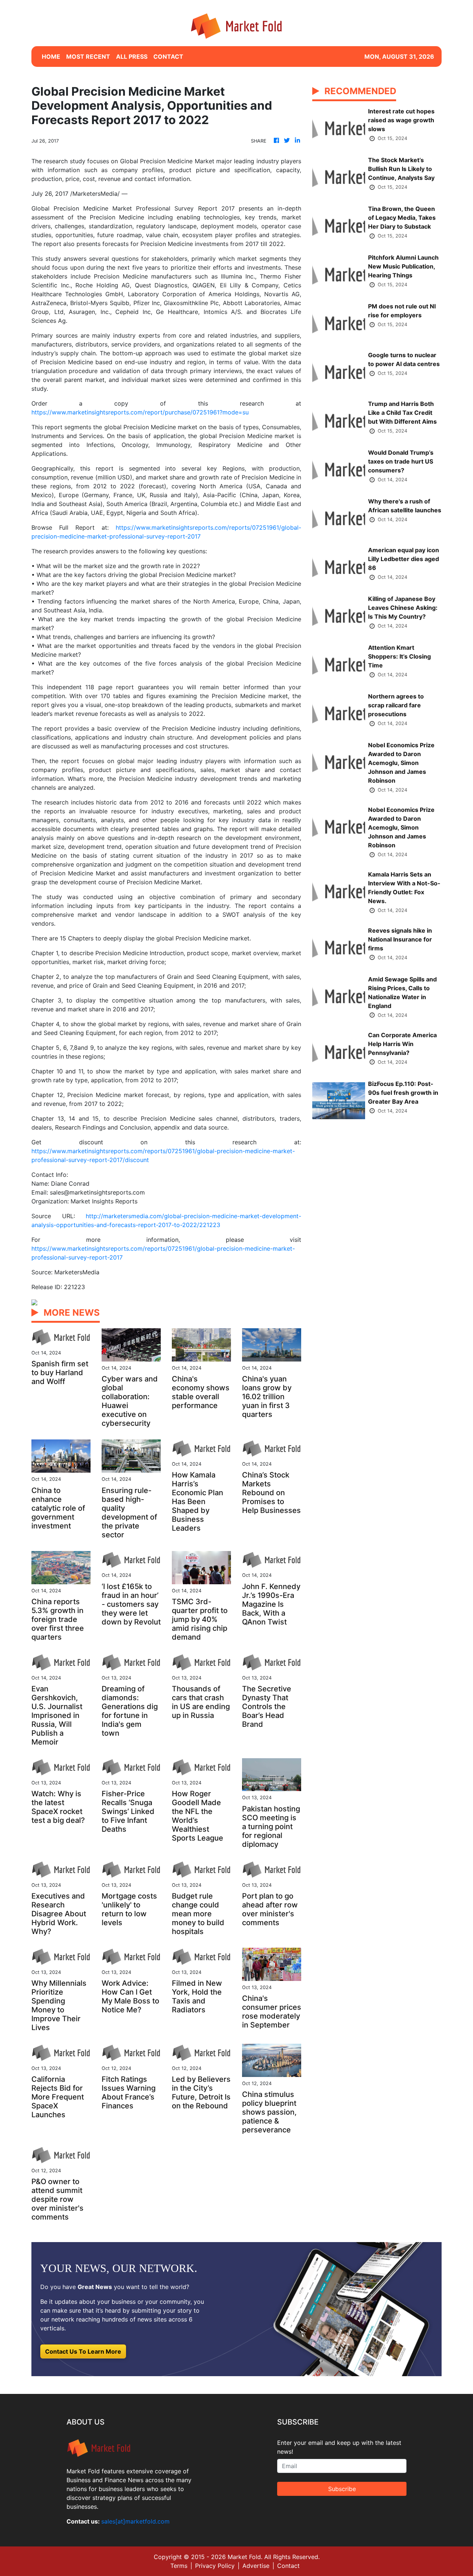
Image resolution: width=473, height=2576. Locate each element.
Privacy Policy (215, 2566)
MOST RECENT (88, 57)
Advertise (256, 2566)
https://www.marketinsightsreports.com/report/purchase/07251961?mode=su (140, 412)
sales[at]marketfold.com (135, 2521)
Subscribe (342, 2489)
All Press (132, 57)
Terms (179, 2566)
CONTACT (168, 57)
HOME (51, 57)
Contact (288, 2566)
